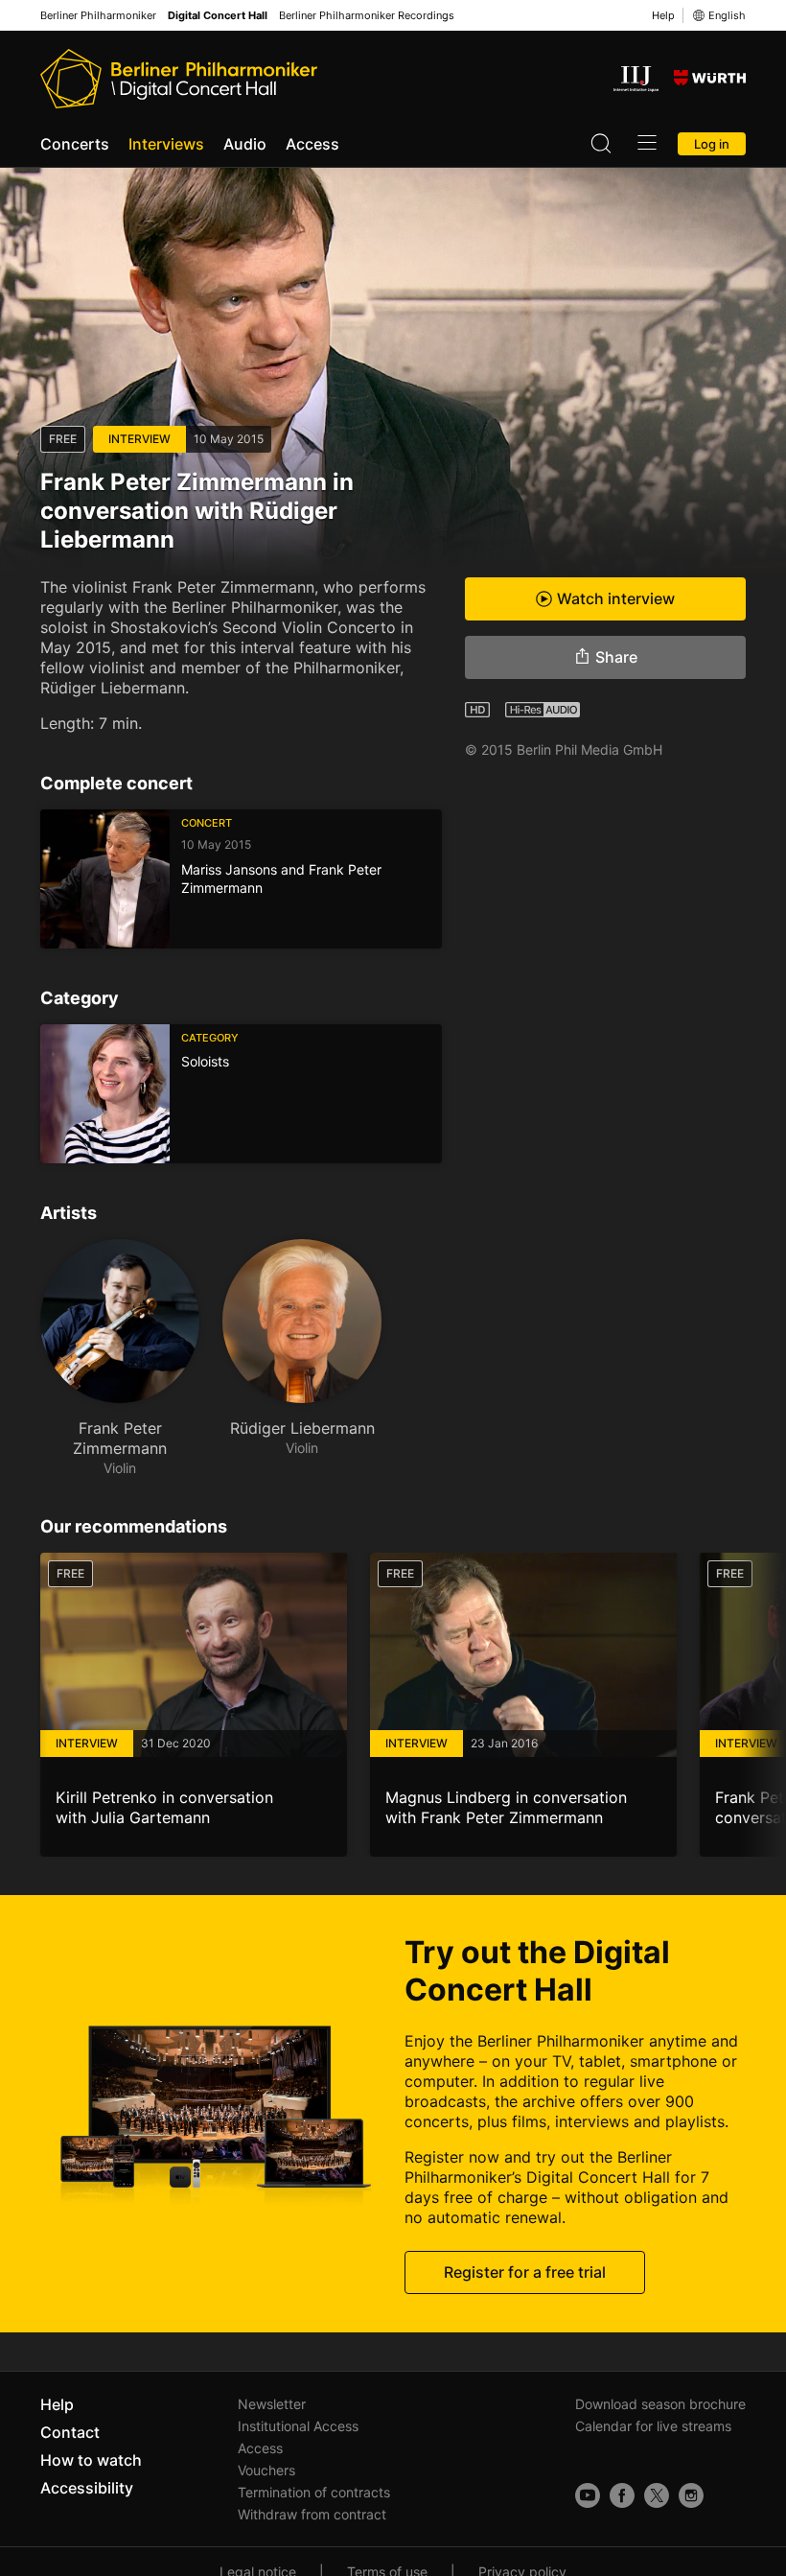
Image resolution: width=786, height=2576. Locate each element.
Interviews (166, 144)
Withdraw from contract (312, 2514)
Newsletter (272, 2404)
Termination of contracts (314, 2492)
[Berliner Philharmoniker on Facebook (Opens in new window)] (622, 2495)
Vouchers (266, 2470)
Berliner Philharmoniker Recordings (367, 16)
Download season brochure (660, 2404)
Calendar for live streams (653, 2426)
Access (312, 144)
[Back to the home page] (179, 79)
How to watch (91, 2460)
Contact (70, 2432)
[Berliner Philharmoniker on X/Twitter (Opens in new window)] (657, 2495)
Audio (245, 144)
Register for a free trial (525, 2272)
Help (663, 15)
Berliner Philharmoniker (98, 16)
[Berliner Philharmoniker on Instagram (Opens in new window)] (691, 2495)
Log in (712, 144)
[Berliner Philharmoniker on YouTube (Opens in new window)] (588, 2495)
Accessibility (87, 2488)
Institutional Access (298, 2426)
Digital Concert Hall (218, 16)
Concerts (75, 144)
